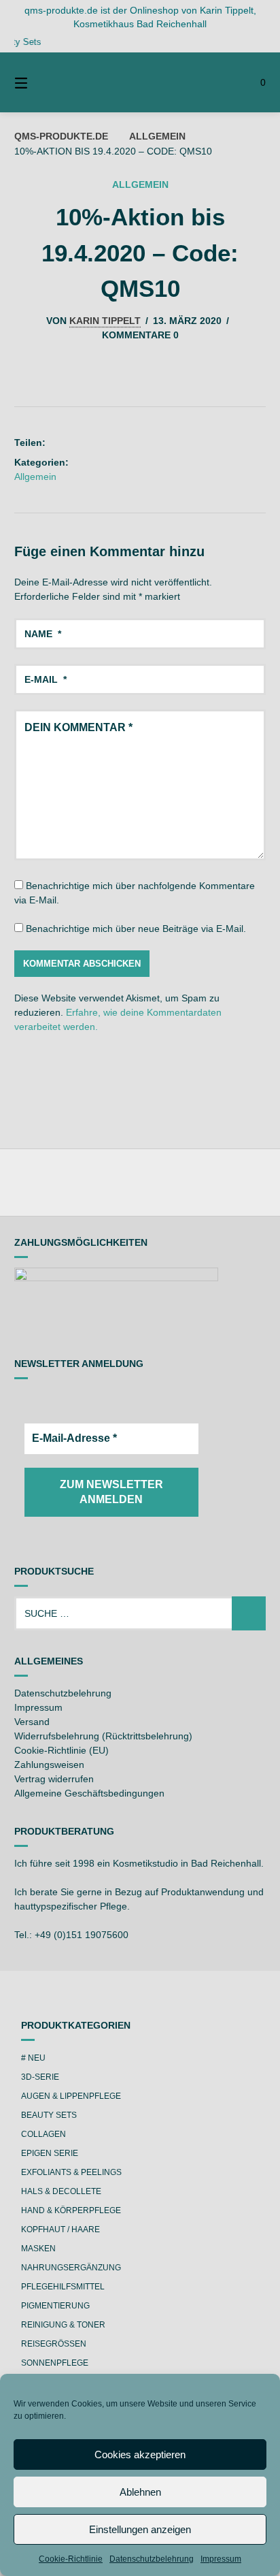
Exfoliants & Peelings (71, 2172)
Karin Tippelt (105, 321)
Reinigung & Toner (63, 2325)
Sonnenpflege (55, 2363)
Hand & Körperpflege (71, 2210)
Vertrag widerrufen (54, 1779)
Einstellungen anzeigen (140, 2529)
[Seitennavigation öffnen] (39, 82)
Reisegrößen (54, 2344)
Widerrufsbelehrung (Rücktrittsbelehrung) (103, 1736)
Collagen (43, 2134)
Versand (32, 1722)
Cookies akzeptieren (140, 2454)
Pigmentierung (55, 2306)
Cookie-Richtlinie (71, 2559)
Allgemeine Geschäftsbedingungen (89, 1793)
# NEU (33, 2058)
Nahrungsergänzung (71, 2268)
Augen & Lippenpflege (71, 2096)
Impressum (221, 2559)
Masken (38, 2249)
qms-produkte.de (61, 136)
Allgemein (157, 136)
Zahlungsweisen (49, 1765)
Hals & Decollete (61, 2191)
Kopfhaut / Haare (60, 2229)
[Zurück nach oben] (140, 1182)
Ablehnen (140, 2492)
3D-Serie (40, 2077)
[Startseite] (140, 82)
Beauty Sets (49, 2115)
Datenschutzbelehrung (152, 2559)
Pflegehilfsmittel (63, 2287)
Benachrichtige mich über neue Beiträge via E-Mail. (136, 929)
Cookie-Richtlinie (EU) (62, 1750)
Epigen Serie (50, 2153)
